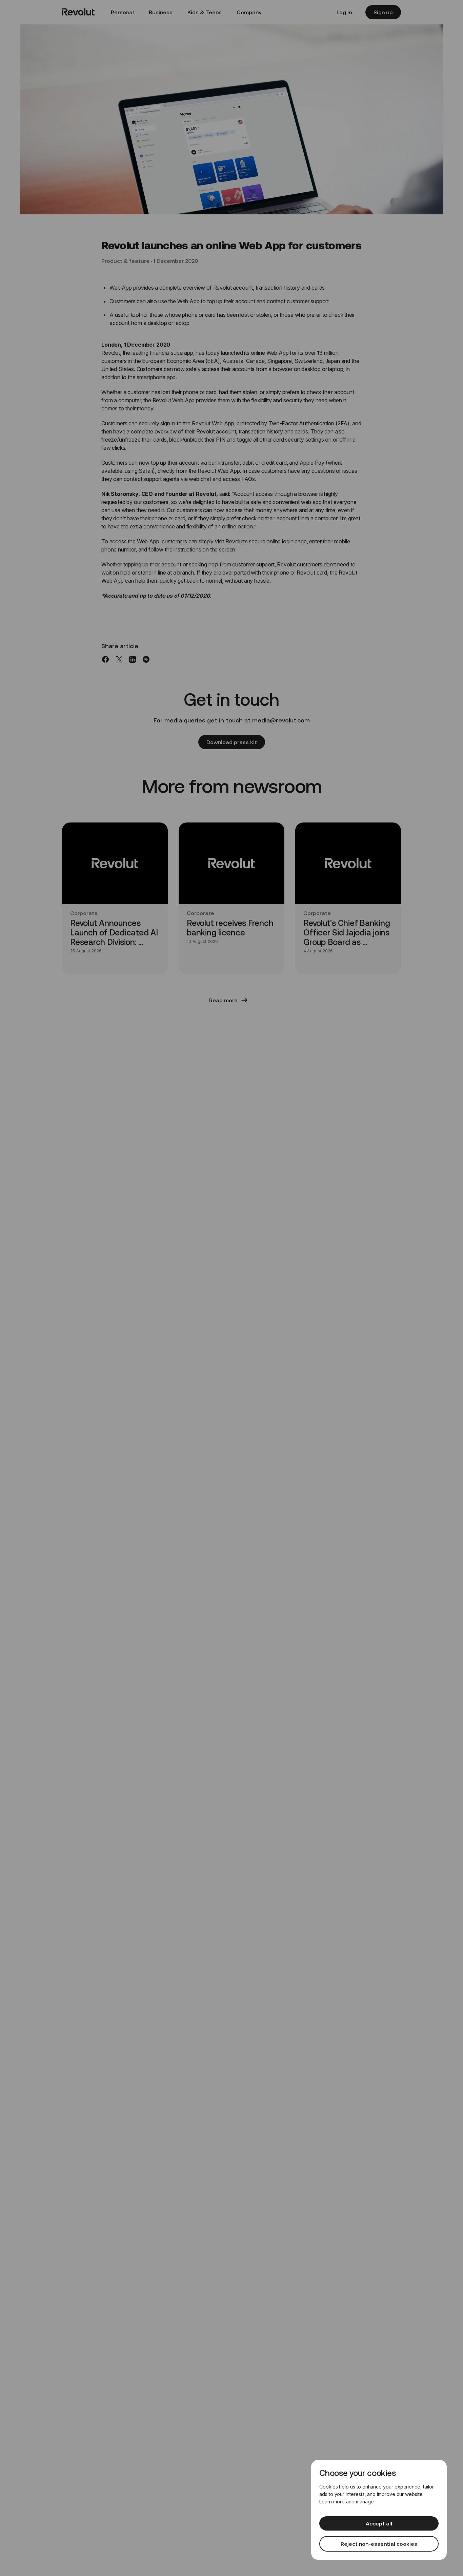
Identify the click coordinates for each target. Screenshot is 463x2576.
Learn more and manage (347, 2502)
